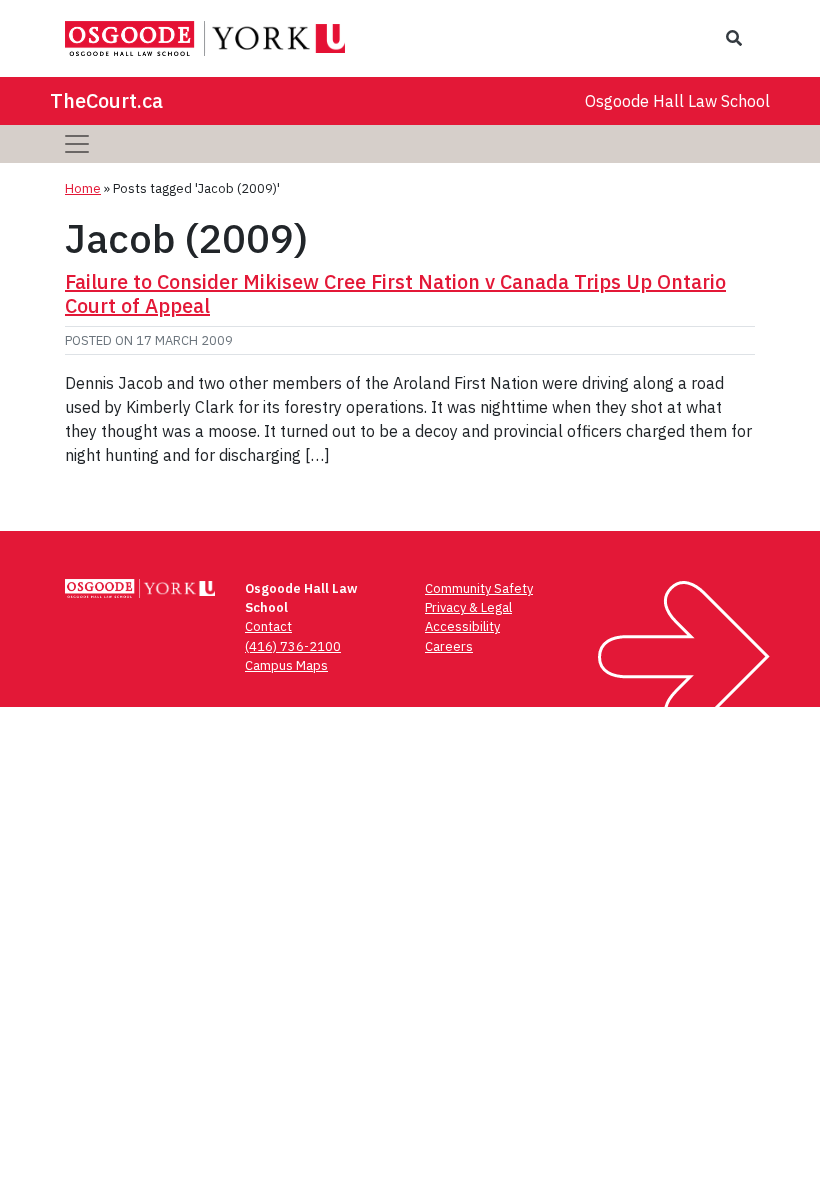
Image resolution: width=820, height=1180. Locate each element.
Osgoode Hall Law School (677, 101)
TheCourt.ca (106, 100)
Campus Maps (286, 665)
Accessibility (462, 626)
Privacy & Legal (468, 607)
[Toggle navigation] (77, 144)
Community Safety (479, 588)
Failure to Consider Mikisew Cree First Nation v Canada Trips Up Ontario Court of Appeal (395, 293)
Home (83, 188)
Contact (268, 626)
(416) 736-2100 (293, 646)
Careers (449, 646)
